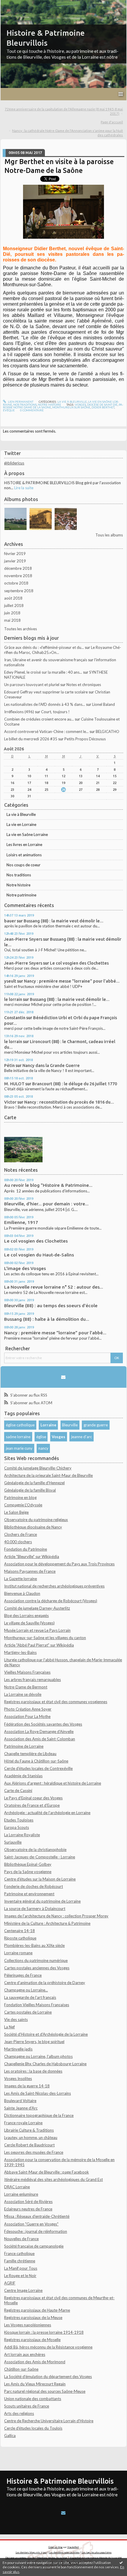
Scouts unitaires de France (27, 2406)
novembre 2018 (18, 576)
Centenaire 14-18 (19, 1931)
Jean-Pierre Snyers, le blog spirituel (34, 2042)
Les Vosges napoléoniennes (28, 2325)
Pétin (9, 1065)
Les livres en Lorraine (24, 845)
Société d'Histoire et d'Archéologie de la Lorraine (46, 2034)
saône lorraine (18, 1437)
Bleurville (70, 1425)
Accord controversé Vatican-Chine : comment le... (46, 731)
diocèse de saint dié (102, 405)
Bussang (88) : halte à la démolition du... (47, 1319)
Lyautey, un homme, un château (31, 2138)
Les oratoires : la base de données (33, 2071)
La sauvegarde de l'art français (30, 1997)
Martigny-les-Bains (20, 1652)
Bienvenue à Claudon (22, 1593)
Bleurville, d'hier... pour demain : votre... (46, 1204)
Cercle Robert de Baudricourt (29, 2145)
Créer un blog (56, 2547)
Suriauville (13, 1842)
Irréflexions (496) (19, 712)
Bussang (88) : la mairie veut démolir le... (63, 921)
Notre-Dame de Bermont (26, 1687)
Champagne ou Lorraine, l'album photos (38, 2056)
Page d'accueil (112, 122)
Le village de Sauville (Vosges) (29, 1623)
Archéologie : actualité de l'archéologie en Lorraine (47, 1813)
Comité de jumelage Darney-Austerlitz (37, 1608)
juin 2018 (12, 613)
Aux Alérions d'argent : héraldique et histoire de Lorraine (53, 1783)
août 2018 (13, 598)
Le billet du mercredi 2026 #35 (31, 739)
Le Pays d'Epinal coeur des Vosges (33, 1798)
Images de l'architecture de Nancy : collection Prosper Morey (56, 1916)
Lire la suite (24, 488)
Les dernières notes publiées (64, 2552)
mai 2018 (12, 620)
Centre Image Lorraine (23, 2290)
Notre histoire (18, 885)
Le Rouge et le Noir (20, 2276)
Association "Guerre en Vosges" (31, 2224)
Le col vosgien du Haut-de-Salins (39, 1255)
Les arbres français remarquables (32, 1680)
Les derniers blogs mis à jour (31, 2552)
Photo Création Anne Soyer (28, 1709)
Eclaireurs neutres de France (28, 2209)
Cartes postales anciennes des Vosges (37, 1968)
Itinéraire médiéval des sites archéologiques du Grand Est (53, 2179)
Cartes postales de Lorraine (28, 2012)
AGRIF (10, 2283)
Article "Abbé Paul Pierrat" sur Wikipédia (39, 1645)
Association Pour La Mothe (27, 1716)
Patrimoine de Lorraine (24, 1746)
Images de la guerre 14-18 (27, 2086)
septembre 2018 (19, 591)
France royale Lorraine (23, 2123)
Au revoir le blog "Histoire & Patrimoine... (48, 1185)
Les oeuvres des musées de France (34, 2152)
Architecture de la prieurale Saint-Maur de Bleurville (48, 1475)
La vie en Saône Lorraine (27, 834)
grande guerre (96, 1425)
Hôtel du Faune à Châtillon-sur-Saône (36, 1761)
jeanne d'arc (82, 1437)
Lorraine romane (18, 1953)
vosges (80, 405)
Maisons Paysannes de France (30, 1571)
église (41, 1437)
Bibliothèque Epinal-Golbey (28, 1864)
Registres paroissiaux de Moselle (32, 2340)
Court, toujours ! (55, 712)
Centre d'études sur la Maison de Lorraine (40, 1879)
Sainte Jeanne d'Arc (21, 2108)
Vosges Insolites (18, 2079)
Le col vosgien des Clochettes (79, 963)
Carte (10, 1117)
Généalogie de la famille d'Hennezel (34, 1483)
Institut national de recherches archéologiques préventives (54, 1586)
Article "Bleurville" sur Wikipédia (32, 1557)
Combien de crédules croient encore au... (39, 719)
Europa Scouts (17, 1827)
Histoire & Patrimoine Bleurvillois (60, 2481)
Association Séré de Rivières (28, 2202)
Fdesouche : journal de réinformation (36, 2231)
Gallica (10, 2436)
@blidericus (14, 463)
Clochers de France (21, 1534)
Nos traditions (19, 875)
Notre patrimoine (21, 895)
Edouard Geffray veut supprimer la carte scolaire (46, 692)
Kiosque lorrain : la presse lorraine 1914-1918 (44, 2332)
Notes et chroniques (84, 685)
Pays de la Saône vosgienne (28, 1872)
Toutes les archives (21, 629)
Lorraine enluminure (21, 2194)
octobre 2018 (16, 583)
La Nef (9, 2027)
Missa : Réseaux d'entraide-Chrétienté (37, 2216)
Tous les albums (109, 535)
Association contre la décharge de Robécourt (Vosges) (51, 1601)
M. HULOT (14, 1084)
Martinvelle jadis (18, 2049)
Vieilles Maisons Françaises (27, 1672)
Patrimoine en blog (20, 1498)
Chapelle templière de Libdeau (30, 1754)
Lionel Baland (104, 704)
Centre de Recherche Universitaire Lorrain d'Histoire (49, 2421)
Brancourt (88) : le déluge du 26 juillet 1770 (75, 1084)
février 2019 (15, 554)
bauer (10, 921)
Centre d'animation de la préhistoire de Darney (45, 1983)
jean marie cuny (19, 1448)
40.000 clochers (18, 1542)
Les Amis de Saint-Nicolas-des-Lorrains (38, 2093)
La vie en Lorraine (21, 824)
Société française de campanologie (34, 2246)
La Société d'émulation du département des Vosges (48, 2377)
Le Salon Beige (16, 1512)
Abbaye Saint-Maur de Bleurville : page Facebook (47, 2172)
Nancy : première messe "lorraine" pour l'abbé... (72, 981)
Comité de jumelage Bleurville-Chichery (38, 1468)
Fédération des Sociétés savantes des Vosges (43, 1724)
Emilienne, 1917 (21, 1222)
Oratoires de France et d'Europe (32, 1805)
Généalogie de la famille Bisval (30, 1490)
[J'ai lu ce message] (121, 2562)
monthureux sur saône (71, 407)
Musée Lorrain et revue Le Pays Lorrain (37, 1630)
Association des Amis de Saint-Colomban (40, 1739)
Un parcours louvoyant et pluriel (32, 685)
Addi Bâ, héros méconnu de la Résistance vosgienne (48, 2347)
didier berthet (103, 407)
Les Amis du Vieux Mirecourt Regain (35, 2384)
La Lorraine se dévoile (23, 1694)
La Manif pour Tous (21, 2268)
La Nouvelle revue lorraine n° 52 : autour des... (54, 1287)
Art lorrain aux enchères (25, 2354)
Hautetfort (73, 2547)
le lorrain (13, 999)
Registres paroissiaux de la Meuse (33, 2318)
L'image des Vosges (25, 1268)
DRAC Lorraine (17, 2187)
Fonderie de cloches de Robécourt (34, 1886)
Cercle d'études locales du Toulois (33, 2428)
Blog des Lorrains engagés (26, 1616)
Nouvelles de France (21, 2239)
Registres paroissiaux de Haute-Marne (37, 2310)
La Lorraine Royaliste (22, 1835)
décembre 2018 (18, 568)
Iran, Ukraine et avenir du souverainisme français (46, 660)
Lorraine (48, 1425)
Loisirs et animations (24, 855)
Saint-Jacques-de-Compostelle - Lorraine (40, 1857)
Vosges (58, 1437)
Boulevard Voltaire (20, 2101)
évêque (9, 410)
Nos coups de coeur (23, 865)
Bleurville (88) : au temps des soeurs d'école (51, 1306)
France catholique (19, 2253)
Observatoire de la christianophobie (35, 1850)
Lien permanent (20, 402)
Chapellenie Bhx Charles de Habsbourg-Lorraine (45, 2064)
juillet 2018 (14, 605)
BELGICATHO (108, 731)
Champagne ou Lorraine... (26, 1990)
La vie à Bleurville (21, 814)
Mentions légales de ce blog (52, 2558)
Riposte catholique (20, 1938)
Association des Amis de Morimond (35, 2362)
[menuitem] (63, 112)
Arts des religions (19, 2413)
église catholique (20, 1425)
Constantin (15, 1018)
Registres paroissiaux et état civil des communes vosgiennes (56, 1702)
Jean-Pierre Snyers (23, 939)
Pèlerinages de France (23, 1975)
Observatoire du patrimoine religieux (36, 1520)
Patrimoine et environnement (29, 1894)
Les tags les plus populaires (97, 2552)
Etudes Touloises (19, 1820)
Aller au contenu (16, 4)
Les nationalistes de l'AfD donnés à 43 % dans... (45, 704)
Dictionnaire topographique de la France (39, 2115)
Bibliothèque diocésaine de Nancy (33, 1527)
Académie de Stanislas (23, 1776)
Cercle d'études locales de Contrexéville (38, 1768)
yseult (10, 981)
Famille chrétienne (20, 2261)
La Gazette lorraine (21, 1579)
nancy (43, 1448)
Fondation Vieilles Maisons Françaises (37, 2005)
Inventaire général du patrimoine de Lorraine (42, 1901)
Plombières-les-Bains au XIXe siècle (34, 1945)
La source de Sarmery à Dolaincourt (35, 1909)
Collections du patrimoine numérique (36, 1960)
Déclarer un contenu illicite (20, 2558)
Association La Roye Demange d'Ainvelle (39, 1731)
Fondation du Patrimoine (26, 1549)
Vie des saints (16, 2019)
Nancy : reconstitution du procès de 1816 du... (69, 1102)
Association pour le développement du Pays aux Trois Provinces (59, 1564)
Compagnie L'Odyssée (23, 1505)
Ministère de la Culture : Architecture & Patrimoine (47, 1923)
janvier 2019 (15, 561)
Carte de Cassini (18, 1791)
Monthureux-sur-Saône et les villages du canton (45, 1638)
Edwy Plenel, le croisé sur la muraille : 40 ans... (43, 672)
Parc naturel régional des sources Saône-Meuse (45, 2391)
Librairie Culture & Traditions (29, 2130)
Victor (10, 1102)
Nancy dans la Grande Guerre (51, 1065)
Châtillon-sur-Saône (21, 2369)
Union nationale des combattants (33, 2399)
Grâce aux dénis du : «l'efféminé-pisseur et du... (44, 647)
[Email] (63, 1377)
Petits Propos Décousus (85, 739)
